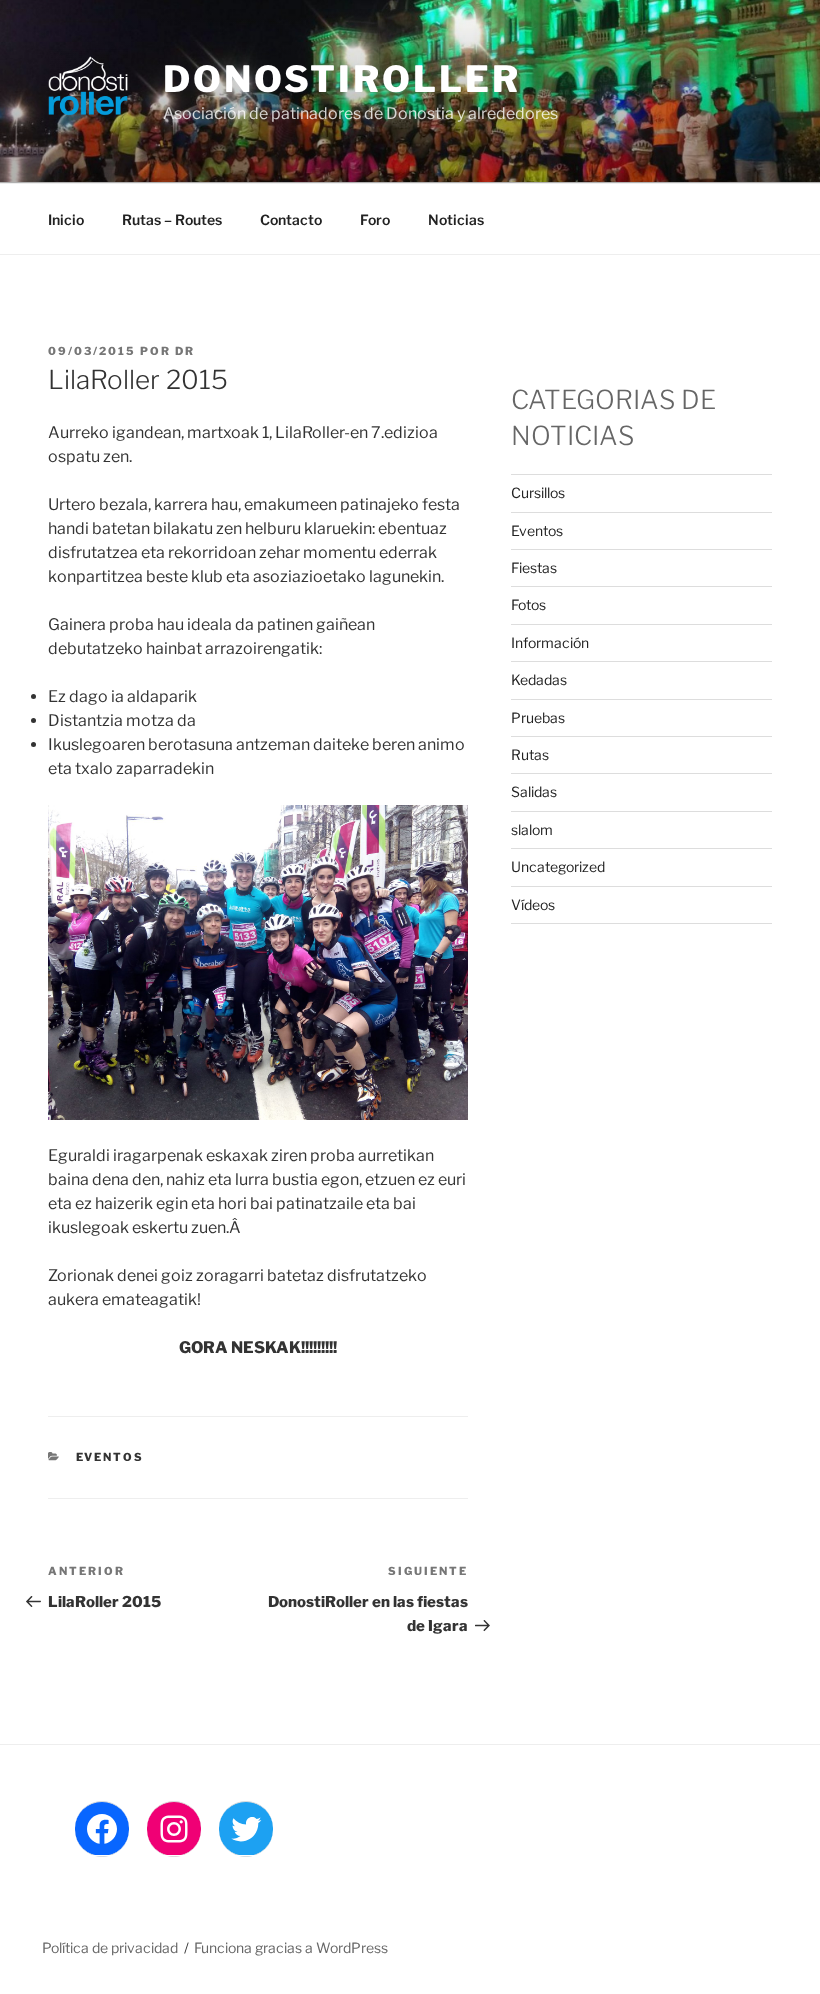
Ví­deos (533, 904)
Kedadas (539, 679)
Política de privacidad (110, 1947)
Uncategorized (558, 866)
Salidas (534, 791)
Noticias (456, 219)
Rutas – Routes (172, 219)
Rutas (530, 754)
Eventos (110, 1457)
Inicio (66, 219)
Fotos (528, 604)
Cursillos (538, 492)
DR (185, 351)
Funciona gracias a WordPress (291, 1947)
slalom (532, 829)
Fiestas (534, 567)
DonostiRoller (341, 79)
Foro (375, 219)
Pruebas (538, 717)
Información (550, 642)
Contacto (291, 219)
